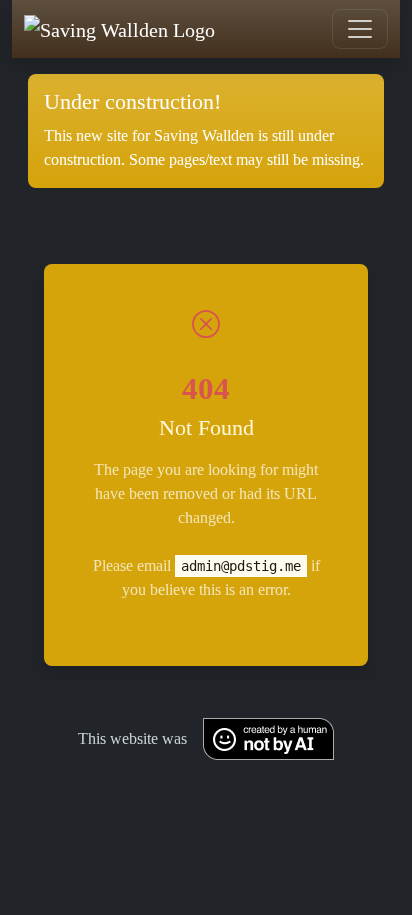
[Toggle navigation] (360, 29)
